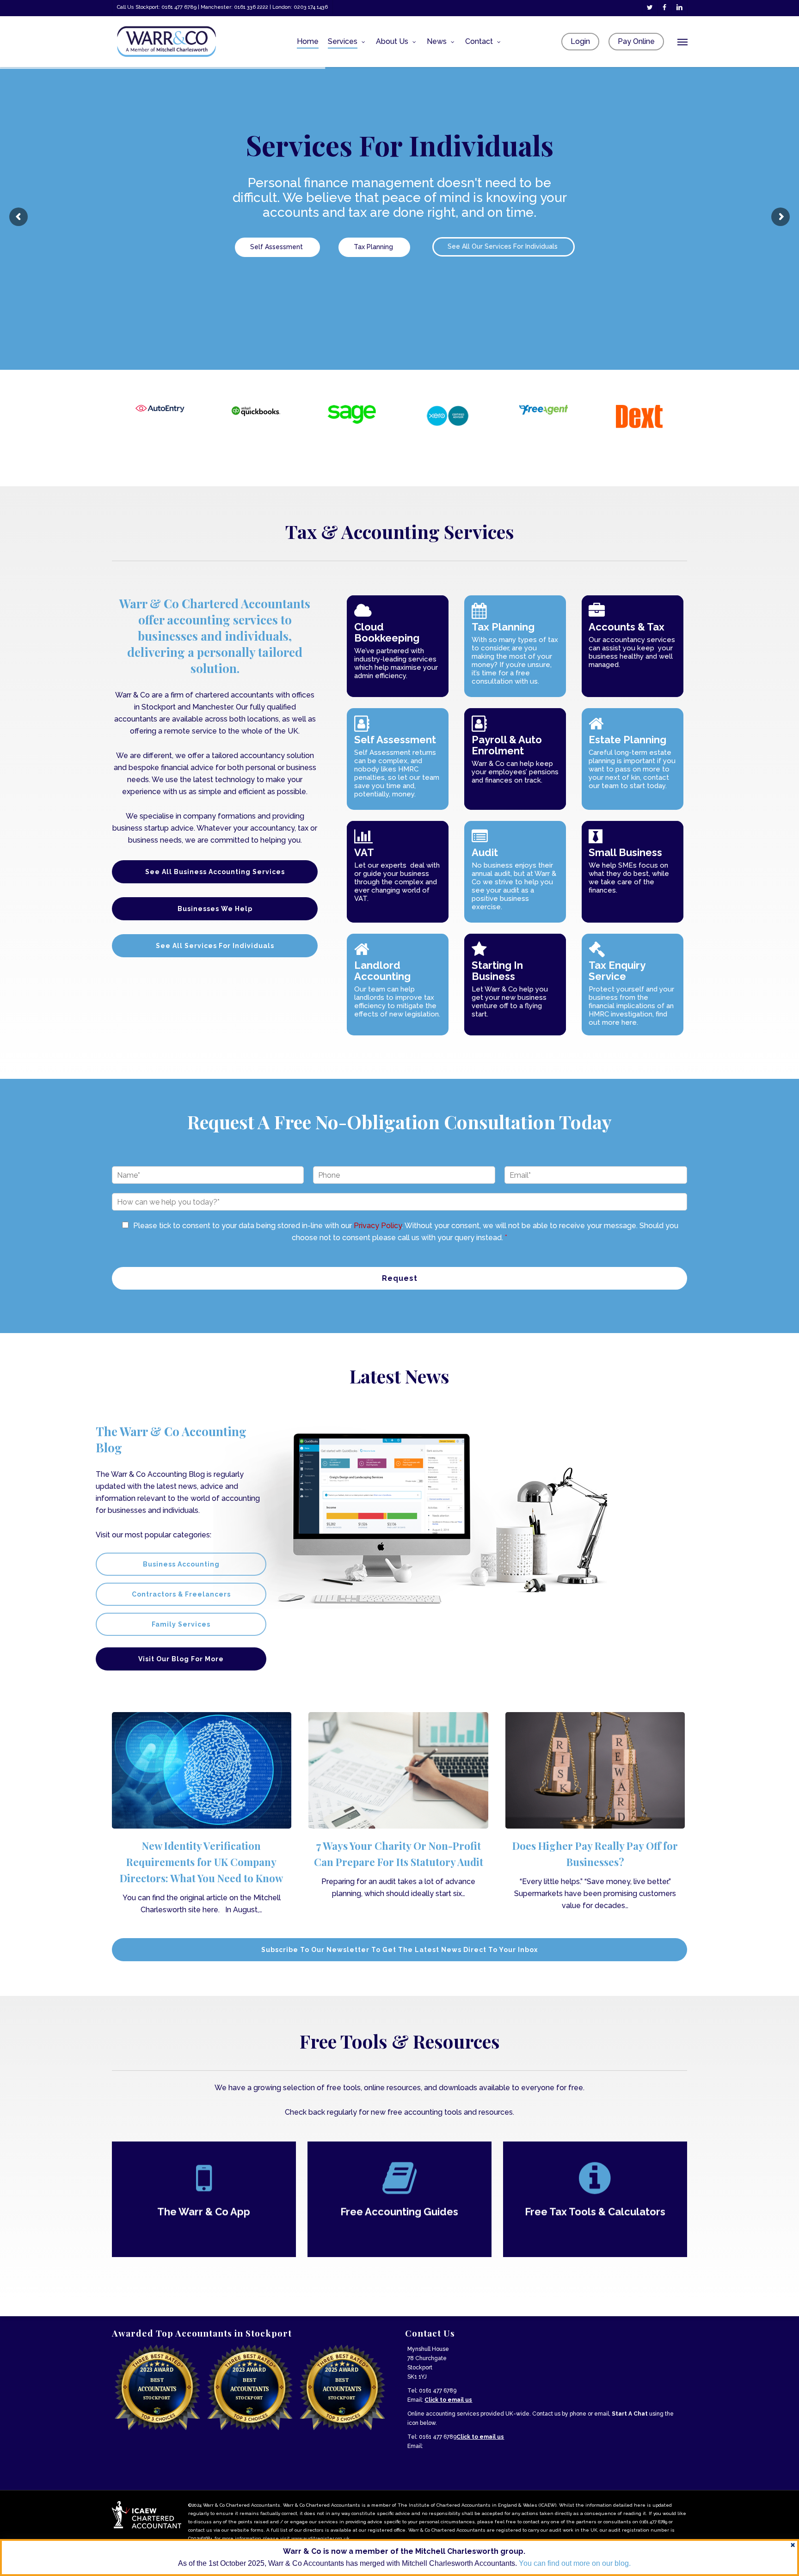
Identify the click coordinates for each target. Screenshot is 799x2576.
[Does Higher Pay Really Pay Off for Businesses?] (595, 1812)
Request (400, 1278)
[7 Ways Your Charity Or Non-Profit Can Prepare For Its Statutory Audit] (398, 1806)
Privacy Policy (378, 1226)
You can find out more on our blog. (575, 2563)
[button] (682, 42)
